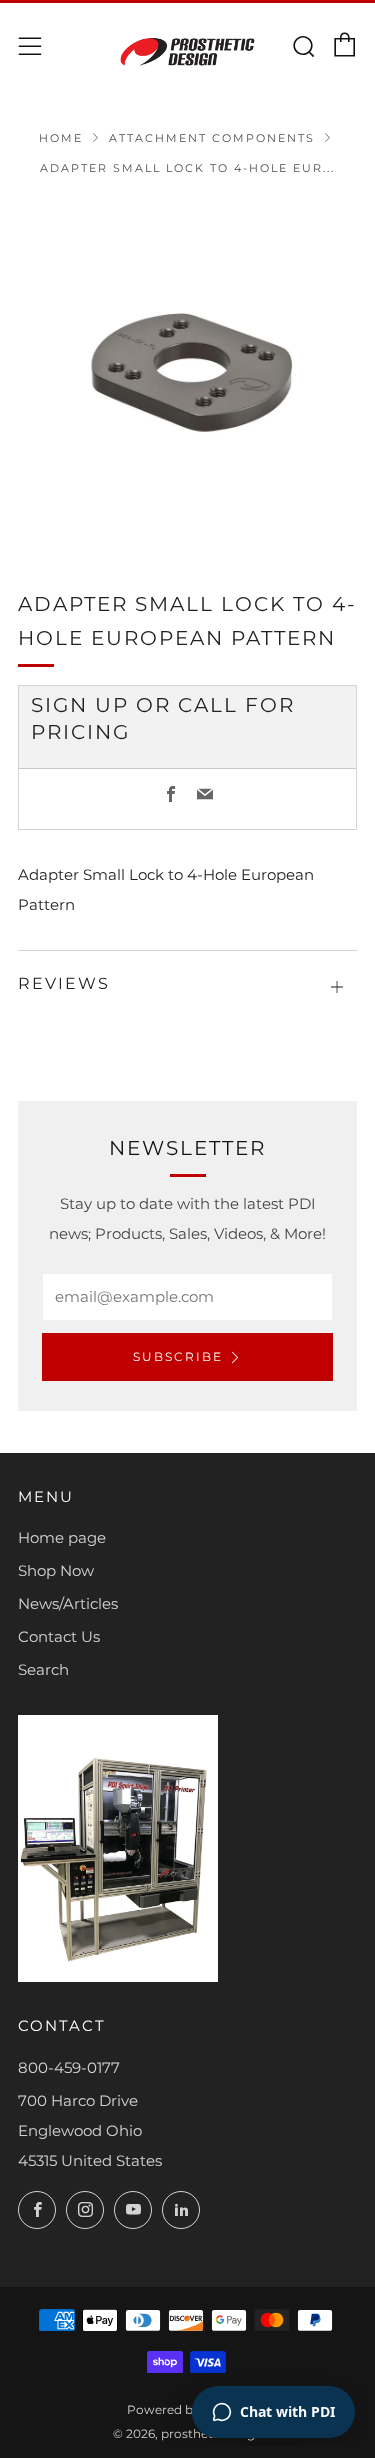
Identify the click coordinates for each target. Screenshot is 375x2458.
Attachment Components (212, 138)
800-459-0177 (69, 2067)
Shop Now (56, 1570)
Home (61, 138)
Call (208, 705)
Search (43, 1669)
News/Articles (68, 1603)
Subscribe (178, 1356)
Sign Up (80, 705)
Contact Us (59, 1636)
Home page (62, 1537)
